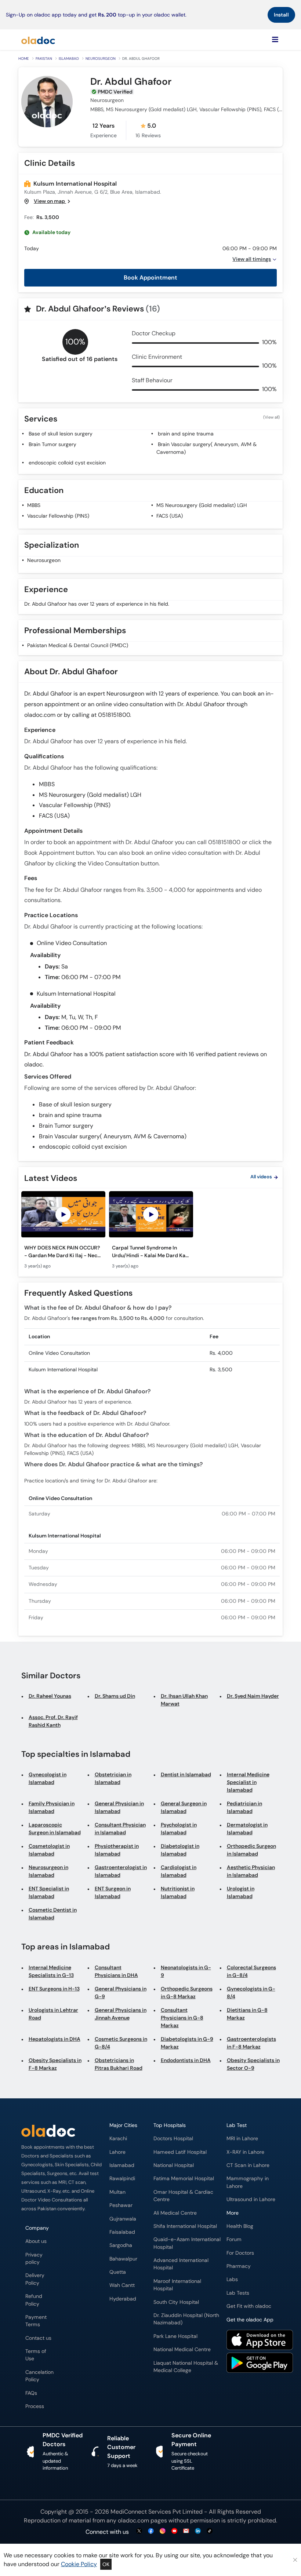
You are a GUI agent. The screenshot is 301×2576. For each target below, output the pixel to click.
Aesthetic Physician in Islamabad (251, 1871)
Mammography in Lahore (248, 2182)
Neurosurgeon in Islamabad (48, 1871)
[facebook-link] (151, 2531)
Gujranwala (123, 2219)
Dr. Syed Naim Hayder (253, 1696)
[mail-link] (186, 2531)
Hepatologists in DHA (55, 2039)
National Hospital (174, 2165)
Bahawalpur (123, 2259)
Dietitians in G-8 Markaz (247, 2014)
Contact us (38, 2338)
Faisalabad (122, 2232)
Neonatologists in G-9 (186, 1971)
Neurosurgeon (101, 59)
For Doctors (240, 2253)
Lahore (117, 2152)
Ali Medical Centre (175, 2213)
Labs (232, 2279)
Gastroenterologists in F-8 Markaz (251, 2043)
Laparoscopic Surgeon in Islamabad (55, 1829)
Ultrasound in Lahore (251, 2199)
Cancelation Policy (39, 2376)
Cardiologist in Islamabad (179, 1871)
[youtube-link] (174, 2531)
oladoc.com (133, 2520)
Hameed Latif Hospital (180, 2152)
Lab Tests (238, 2293)
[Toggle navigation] (275, 40)
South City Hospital (176, 2302)
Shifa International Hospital (185, 2226)
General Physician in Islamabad (119, 1807)
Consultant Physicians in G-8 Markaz (182, 2018)
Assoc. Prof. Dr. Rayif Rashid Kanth (53, 1721)
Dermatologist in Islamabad (247, 1829)
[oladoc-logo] (38, 40)
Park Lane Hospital (175, 2336)
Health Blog (240, 2226)
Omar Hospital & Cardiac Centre (183, 2196)
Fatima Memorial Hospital (184, 2179)
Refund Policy (34, 2300)
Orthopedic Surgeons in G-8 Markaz (187, 1993)
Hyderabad (123, 2299)
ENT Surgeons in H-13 (54, 1989)
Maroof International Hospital (177, 2285)
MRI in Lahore (242, 2139)
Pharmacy (239, 2266)
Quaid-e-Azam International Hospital (187, 2243)
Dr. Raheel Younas (50, 1696)
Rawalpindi (122, 2179)
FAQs (31, 2393)
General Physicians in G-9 (121, 1993)
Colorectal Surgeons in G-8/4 (251, 1971)
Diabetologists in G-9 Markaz (187, 2043)
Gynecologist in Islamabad (48, 1778)
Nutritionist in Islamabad (178, 1892)
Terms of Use (36, 2355)
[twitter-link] (139, 2531)
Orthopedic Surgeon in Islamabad (251, 1850)
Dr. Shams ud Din (115, 1696)
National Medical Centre (182, 2349)
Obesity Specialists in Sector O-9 (253, 2064)
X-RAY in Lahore (245, 2152)
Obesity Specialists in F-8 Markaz (55, 2064)
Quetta (118, 2272)
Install (281, 15)
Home (24, 59)
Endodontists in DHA (186, 2060)
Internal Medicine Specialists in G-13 (51, 1971)
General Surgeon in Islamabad (184, 1807)
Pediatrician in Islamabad (244, 1807)
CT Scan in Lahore (248, 2165)
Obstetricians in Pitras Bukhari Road (119, 2064)
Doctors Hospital (173, 2139)
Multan (117, 2192)
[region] (150, 1232)
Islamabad (69, 59)
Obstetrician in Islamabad (113, 1778)
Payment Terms (36, 2321)
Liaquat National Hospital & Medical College (186, 2367)
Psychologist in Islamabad (179, 1829)
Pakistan (44, 59)
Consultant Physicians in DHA (116, 1971)
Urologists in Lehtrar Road (53, 2014)
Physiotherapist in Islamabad (117, 1850)
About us (36, 2241)
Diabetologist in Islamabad (180, 1850)
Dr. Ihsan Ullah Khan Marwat (184, 1700)
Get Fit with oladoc (249, 2306)
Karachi (118, 2139)
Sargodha (121, 2245)
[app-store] (260, 2341)
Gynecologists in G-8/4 (251, 1993)
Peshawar (121, 2205)
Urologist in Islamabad (241, 1892)
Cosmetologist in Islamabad (49, 1850)
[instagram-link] (163, 2531)
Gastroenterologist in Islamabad (121, 1871)
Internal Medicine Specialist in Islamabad (248, 1782)
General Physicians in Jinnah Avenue (121, 2014)
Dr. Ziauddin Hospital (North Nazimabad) (186, 2319)
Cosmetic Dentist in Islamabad (53, 1914)
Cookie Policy (79, 2564)
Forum (234, 2239)
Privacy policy (34, 2258)
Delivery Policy (35, 2279)
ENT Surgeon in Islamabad (113, 1892)
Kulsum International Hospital (75, 184)
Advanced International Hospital (181, 2264)
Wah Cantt (122, 2285)
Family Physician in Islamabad (52, 1807)
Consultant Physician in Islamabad (120, 1829)
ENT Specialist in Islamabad (49, 1892)
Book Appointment (150, 278)
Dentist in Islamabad (186, 1774)
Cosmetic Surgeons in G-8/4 (121, 2043)
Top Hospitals (170, 2125)
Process (35, 2406)
